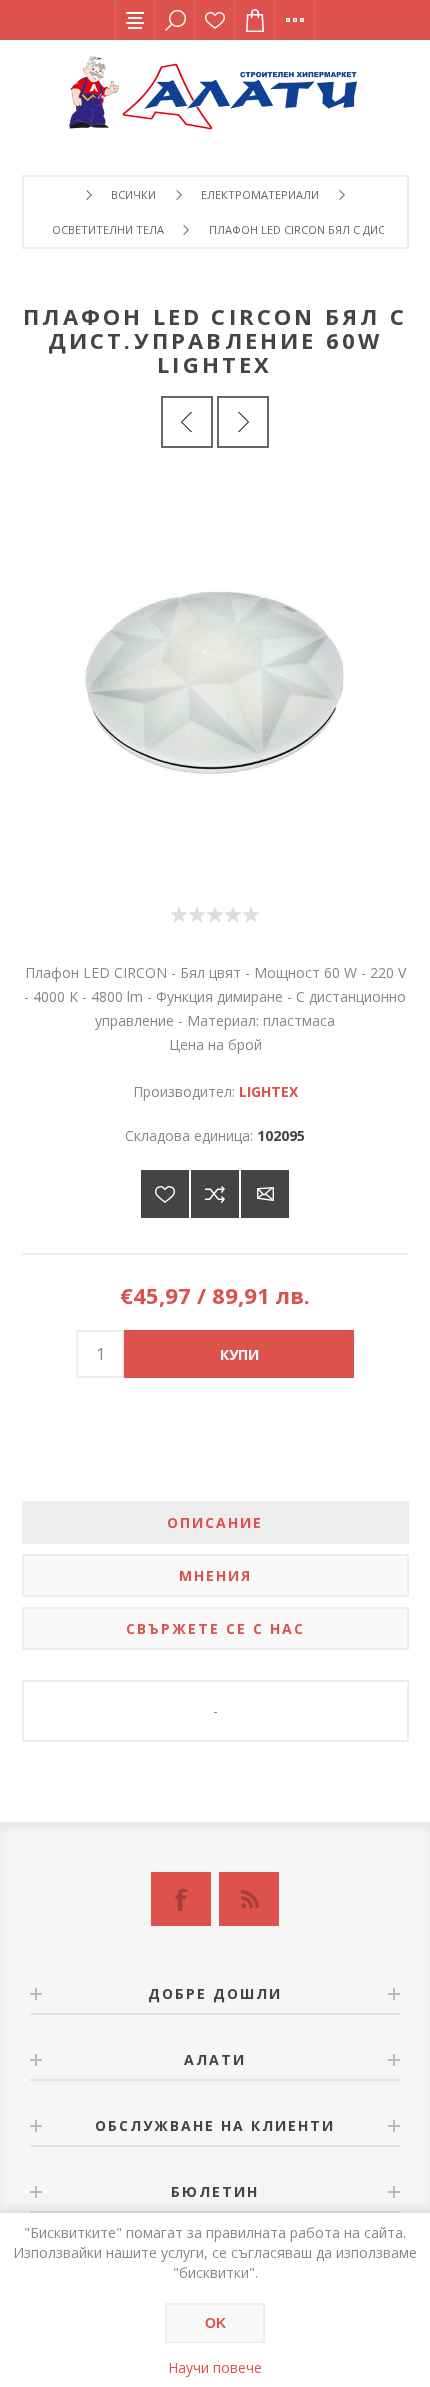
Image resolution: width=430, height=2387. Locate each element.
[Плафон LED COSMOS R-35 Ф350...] (243, 422)
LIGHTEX (268, 1091)
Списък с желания (215, 20)
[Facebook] (181, 1899)
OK (215, 2323)
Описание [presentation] (215, 1522)
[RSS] (249, 1899)
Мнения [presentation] (215, 1575)
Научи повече (215, 2367)
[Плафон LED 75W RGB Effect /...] (187, 422)
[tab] (215, 1522)
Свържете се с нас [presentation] (215, 1628)
